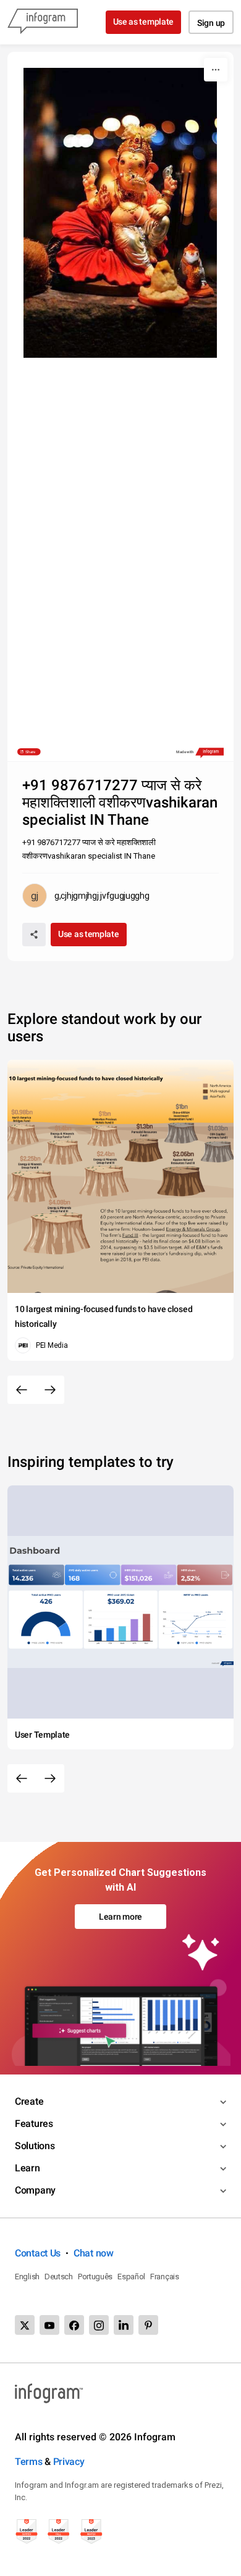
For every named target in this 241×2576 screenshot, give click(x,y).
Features (34, 2124)
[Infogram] (43, 22)
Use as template (144, 22)
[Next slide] (50, 1390)
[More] (216, 70)
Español (131, 2277)
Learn (27, 2168)
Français (165, 2277)
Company (35, 2190)
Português (95, 2277)
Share (30, 752)
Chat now (94, 2253)
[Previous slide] (22, 1390)
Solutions (35, 2146)
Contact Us (38, 2253)
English (27, 2277)
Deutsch (59, 2277)
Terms (29, 2462)
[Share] (34, 935)
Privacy (69, 2462)
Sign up (211, 23)
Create (29, 2101)
